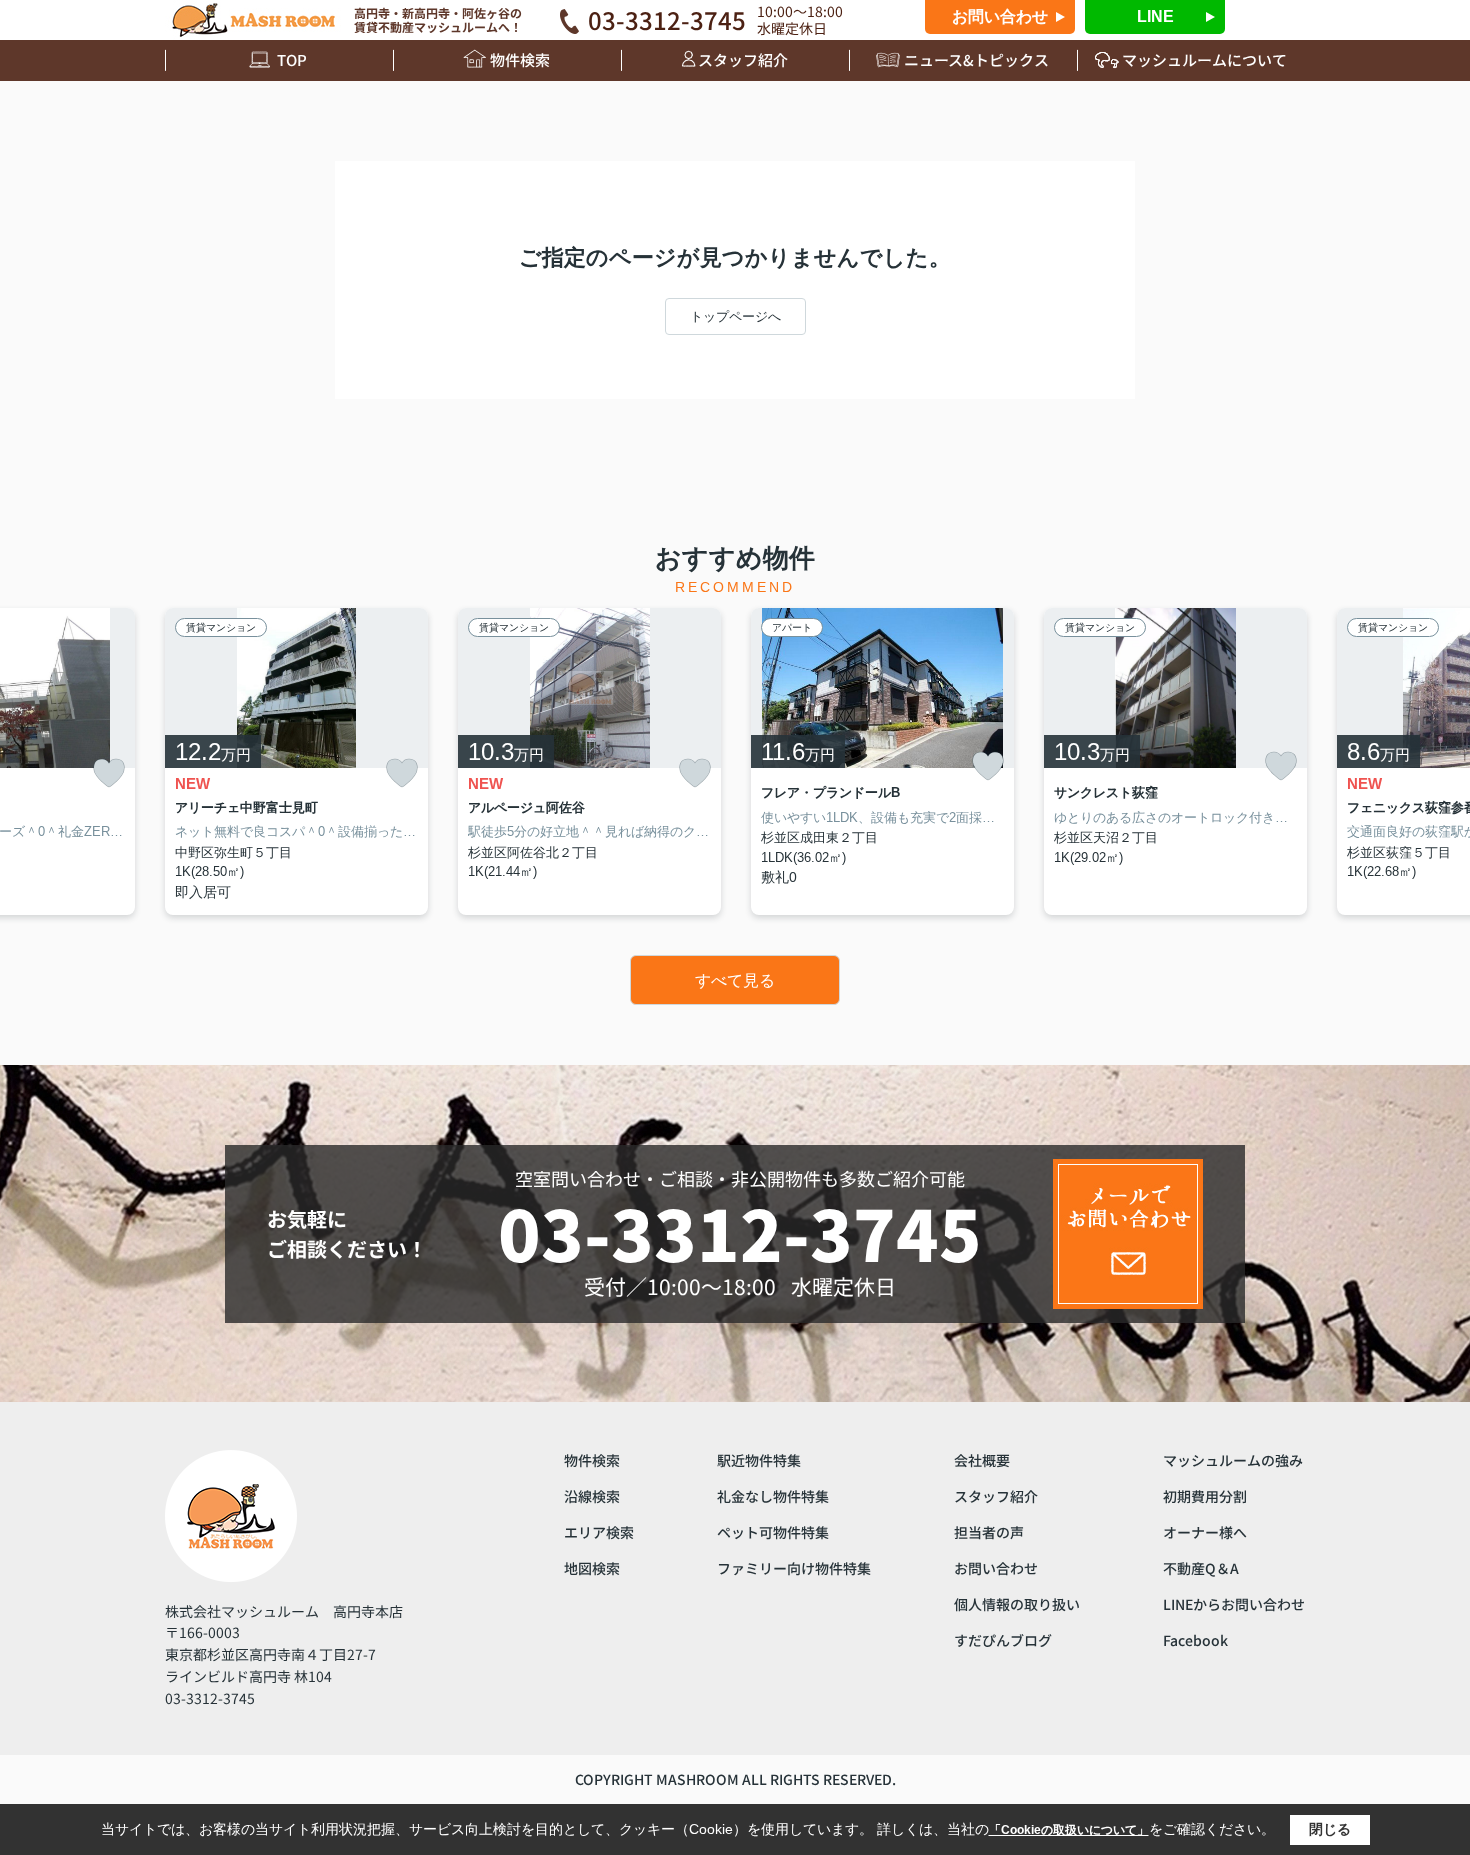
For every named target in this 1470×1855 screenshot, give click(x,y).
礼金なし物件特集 (773, 1496)
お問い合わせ (1000, 16)
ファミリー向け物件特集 (794, 1568)
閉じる (1330, 1829)
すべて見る (735, 980)
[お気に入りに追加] (109, 773)
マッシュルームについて (1204, 59)
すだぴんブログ (1003, 1640)
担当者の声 (989, 1532)
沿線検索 (592, 1496)
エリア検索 (599, 1532)
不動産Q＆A (1201, 1568)
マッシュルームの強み (1233, 1460)
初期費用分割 (1205, 1496)
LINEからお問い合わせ (1234, 1604)
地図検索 (592, 1568)
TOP (292, 59)
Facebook (1195, 1640)
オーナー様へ (1205, 1532)
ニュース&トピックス (976, 59)
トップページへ (735, 316)
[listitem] (296, 761)
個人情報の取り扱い (1017, 1604)
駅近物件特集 (759, 1460)
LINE (1155, 16)
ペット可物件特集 (773, 1532)
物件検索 (520, 59)
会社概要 (982, 1460)
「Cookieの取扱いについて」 (1069, 1830)
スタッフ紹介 (743, 59)
